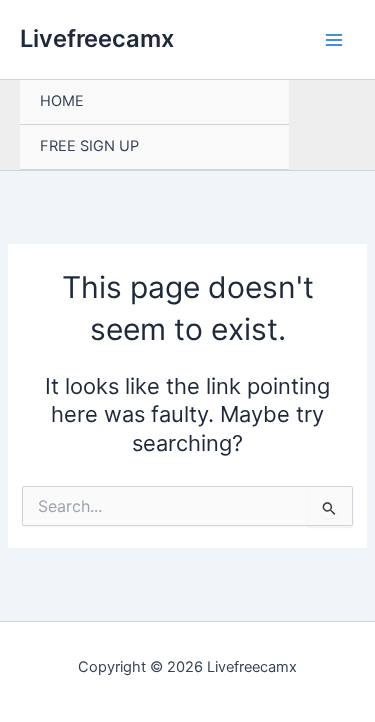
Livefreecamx (97, 38)
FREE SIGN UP (89, 146)
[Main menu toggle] (334, 40)
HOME (62, 101)
